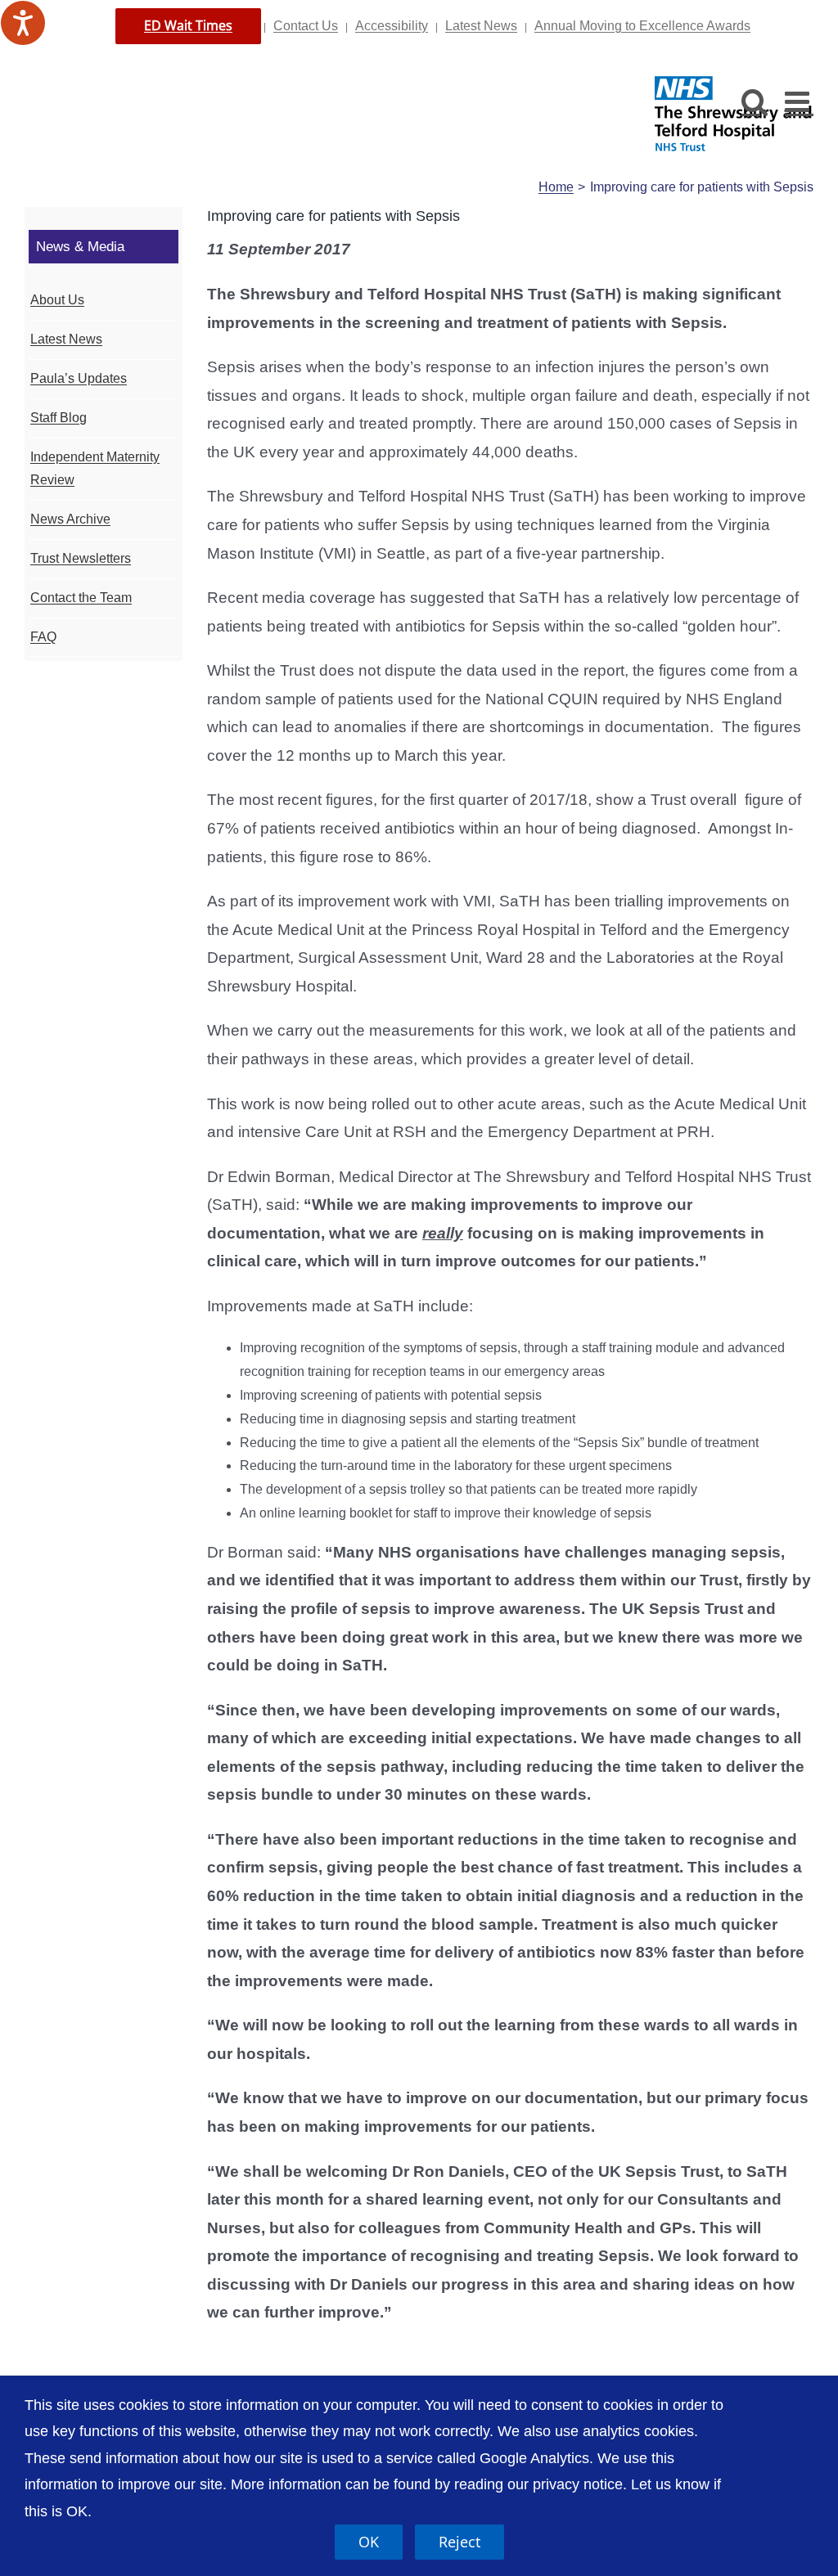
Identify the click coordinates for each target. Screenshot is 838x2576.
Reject (460, 2542)
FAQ (43, 637)
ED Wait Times (188, 25)
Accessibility (392, 26)
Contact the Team (81, 598)
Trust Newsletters (81, 558)
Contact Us (306, 26)
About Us (57, 300)
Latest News (481, 26)
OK (369, 2542)
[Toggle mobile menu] (799, 101)
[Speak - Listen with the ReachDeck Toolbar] (23, 23)
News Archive (70, 519)
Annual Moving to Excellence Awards (642, 26)
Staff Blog (59, 418)
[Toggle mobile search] (755, 101)
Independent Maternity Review (95, 469)
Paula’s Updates (79, 378)
